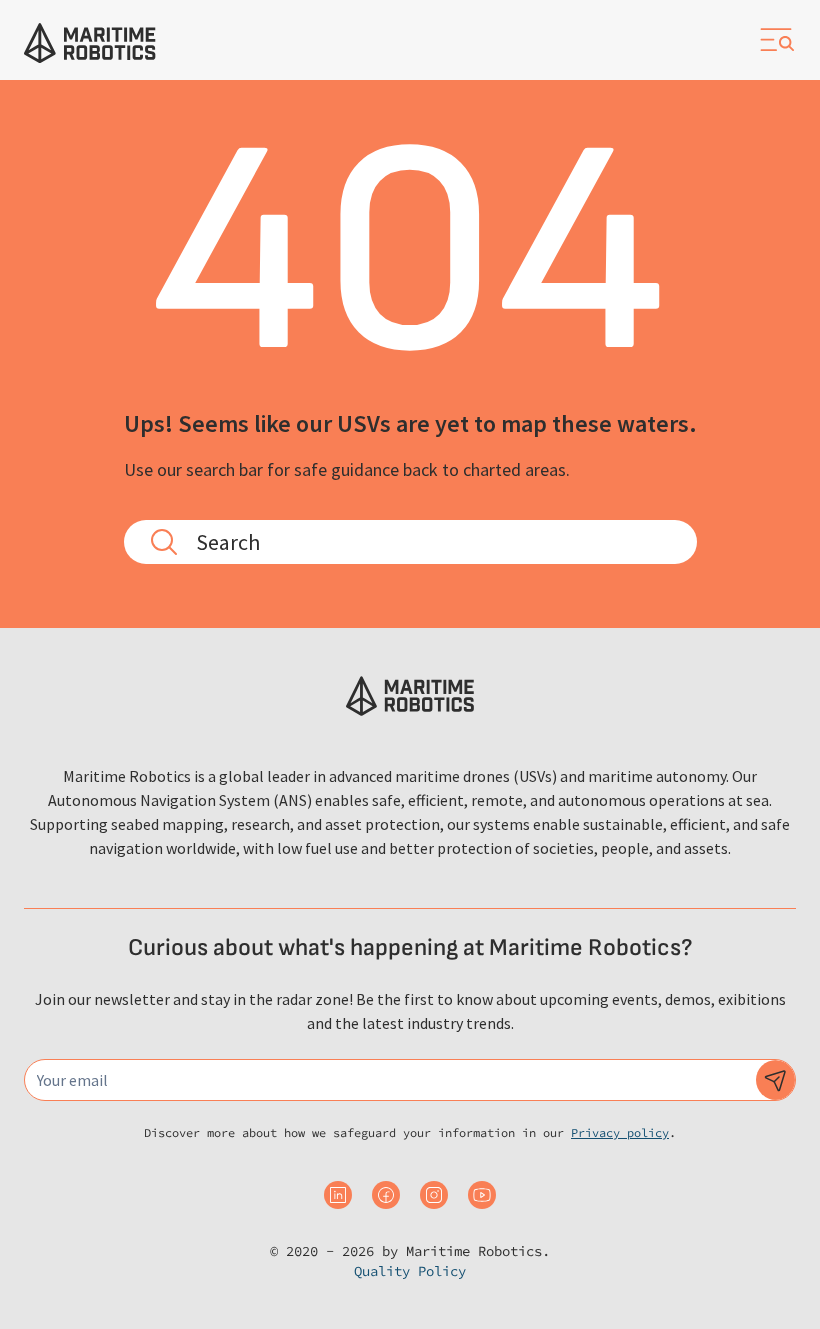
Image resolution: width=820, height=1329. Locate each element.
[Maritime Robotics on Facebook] (386, 1195)
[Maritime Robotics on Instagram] (434, 1195)
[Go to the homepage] (90, 43)
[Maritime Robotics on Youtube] (482, 1195)
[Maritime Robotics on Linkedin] (338, 1195)
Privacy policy (620, 1132)
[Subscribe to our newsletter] (776, 1080)
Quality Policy (410, 1271)
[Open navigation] (776, 40)
